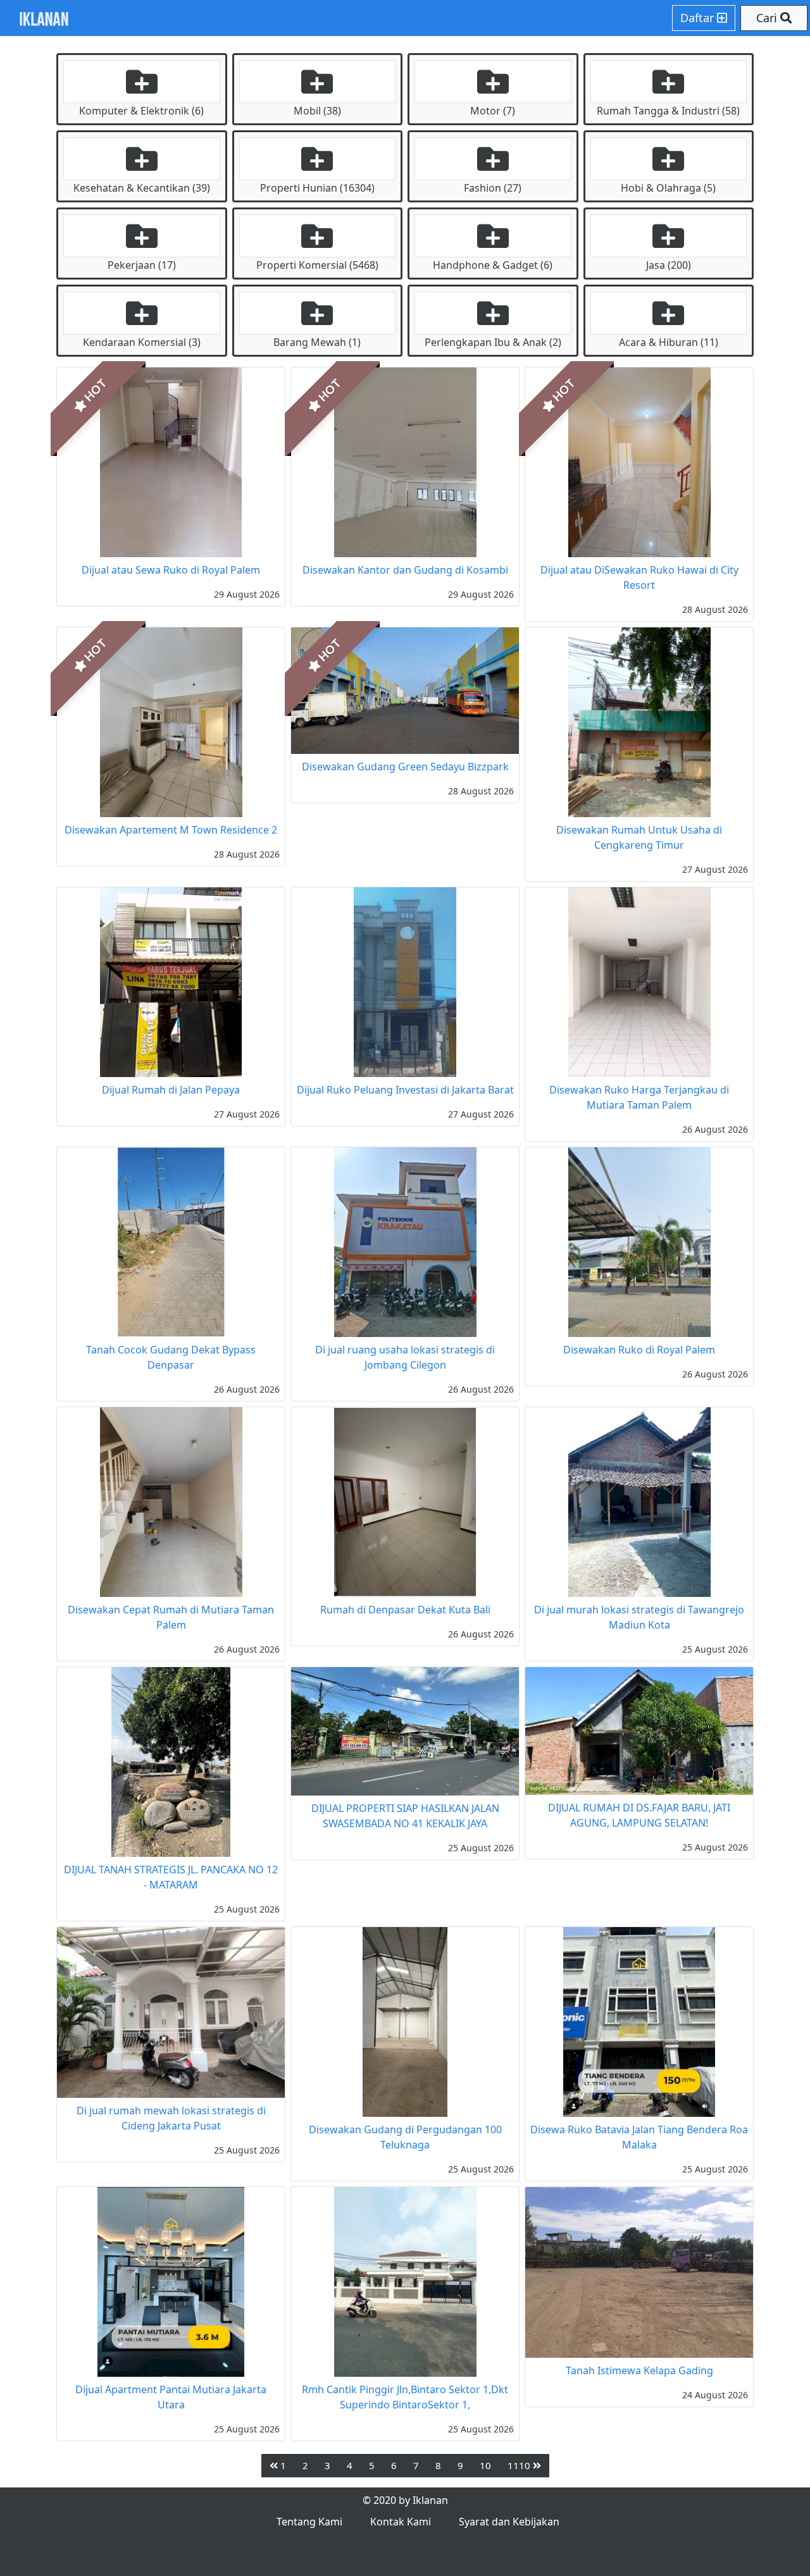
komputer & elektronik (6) (141, 111)
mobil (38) (317, 111)
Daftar (699, 18)
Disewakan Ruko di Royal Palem (639, 1350)
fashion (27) (493, 188)
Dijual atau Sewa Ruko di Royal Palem (171, 570)
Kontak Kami (401, 2522)
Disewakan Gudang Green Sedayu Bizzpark (405, 767)
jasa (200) (669, 265)
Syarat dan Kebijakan (509, 2522)
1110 (520, 2465)
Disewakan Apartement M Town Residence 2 (171, 830)
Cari (768, 18)
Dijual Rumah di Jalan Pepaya (171, 1090)
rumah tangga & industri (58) (668, 111)
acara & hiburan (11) (669, 342)
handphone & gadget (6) (493, 265)
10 (485, 2465)
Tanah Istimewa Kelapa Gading (639, 2370)
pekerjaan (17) (142, 265)
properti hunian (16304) (317, 188)
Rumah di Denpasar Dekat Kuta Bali (405, 1610)
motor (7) (493, 111)
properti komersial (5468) (317, 265)
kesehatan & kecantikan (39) (142, 188)
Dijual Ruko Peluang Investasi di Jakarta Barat (405, 1090)
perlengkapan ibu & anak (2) (493, 342)
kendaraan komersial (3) (142, 342)
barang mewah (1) (317, 342)
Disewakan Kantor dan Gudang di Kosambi (405, 570)
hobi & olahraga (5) (668, 188)
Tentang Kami (309, 2522)
